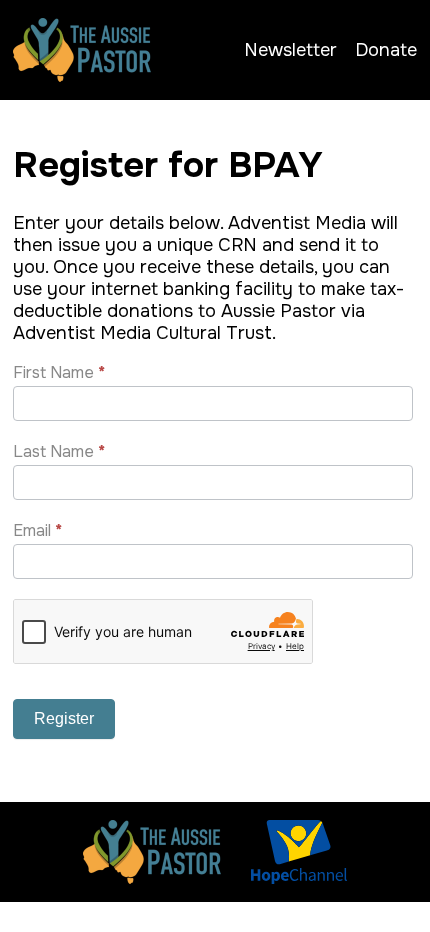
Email (37, 530)
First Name (59, 372)
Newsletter (290, 50)
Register (64, 718)
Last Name (59, 451)
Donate (386, 50)
